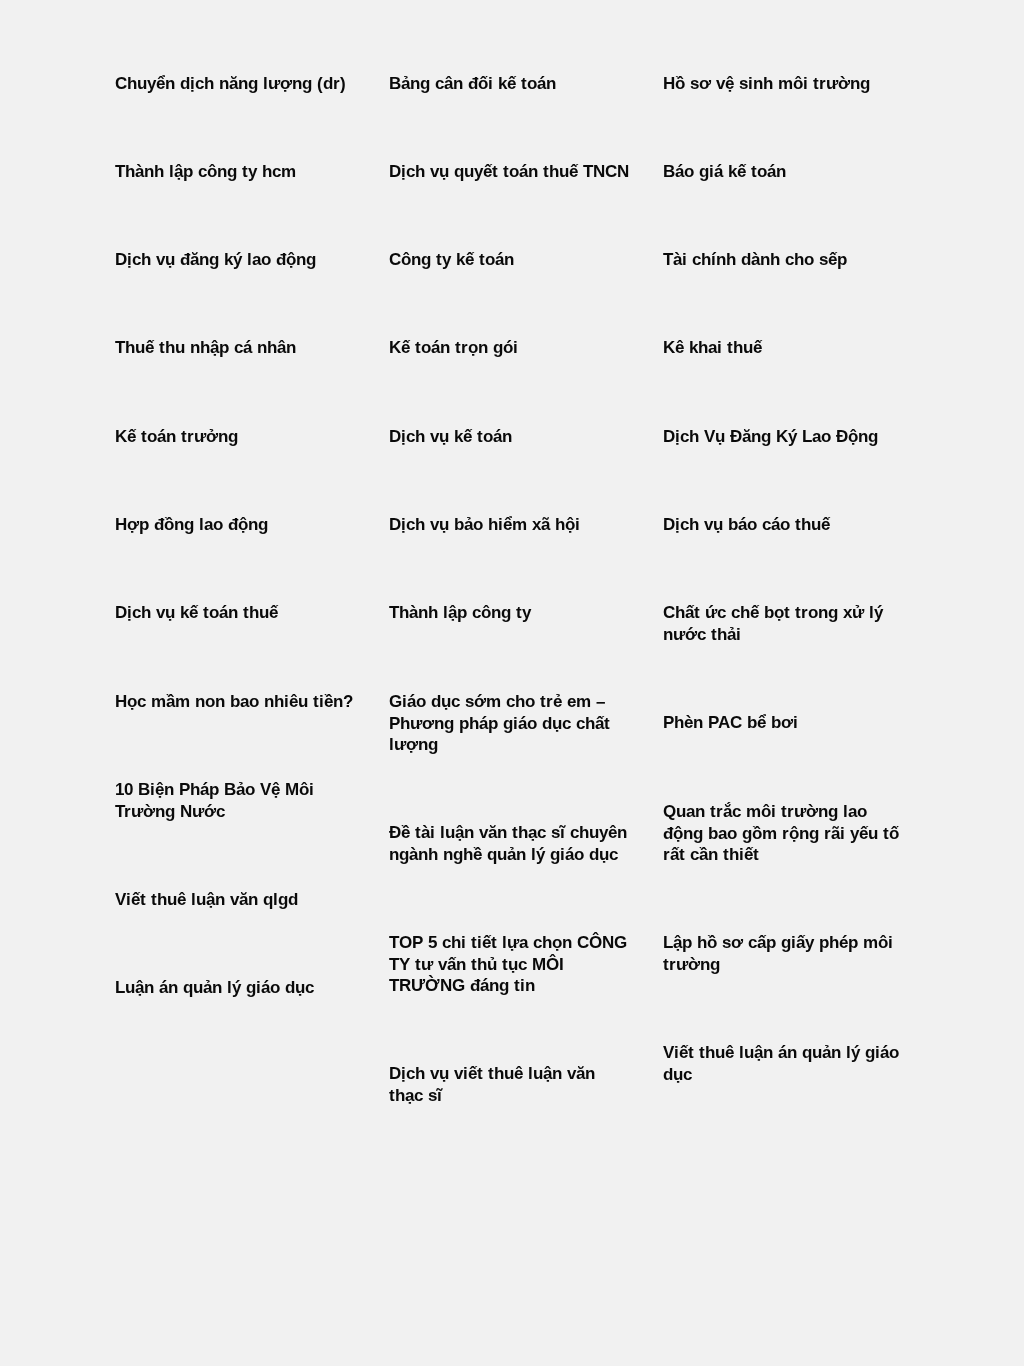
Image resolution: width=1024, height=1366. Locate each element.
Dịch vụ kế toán (450, 436)
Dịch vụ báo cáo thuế (746, 524)
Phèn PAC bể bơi (730, 722)
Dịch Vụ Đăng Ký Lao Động (770, 436)
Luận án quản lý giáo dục (214, 987)
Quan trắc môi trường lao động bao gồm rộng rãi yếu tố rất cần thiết (781, 833)
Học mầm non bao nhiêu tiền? (234, 701)
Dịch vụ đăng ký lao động (215, 259)
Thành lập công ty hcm (205, 171)
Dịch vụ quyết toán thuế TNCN (509, 171)
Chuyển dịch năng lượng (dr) (230, 83)
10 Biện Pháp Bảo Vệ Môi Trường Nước (214, 800)
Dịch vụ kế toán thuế (196, 612)
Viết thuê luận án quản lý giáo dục (781, 1063)
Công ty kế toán (451, 259)
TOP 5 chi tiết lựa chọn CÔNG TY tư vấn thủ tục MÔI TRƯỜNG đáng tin (508, 964)
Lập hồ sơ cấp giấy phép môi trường (778, 953)
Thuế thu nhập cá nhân (205, 347)
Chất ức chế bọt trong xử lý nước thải (773, 623)
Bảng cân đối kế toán (472, 83)
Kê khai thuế (712, 347)
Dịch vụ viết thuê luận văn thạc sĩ (492, 1084)
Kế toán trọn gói (453, 347)
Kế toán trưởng (176, 436)
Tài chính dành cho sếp (755, 259)
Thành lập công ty (460, 612)
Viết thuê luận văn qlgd (206, 899)
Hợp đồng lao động (191, 524)
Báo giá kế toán (724, 171)
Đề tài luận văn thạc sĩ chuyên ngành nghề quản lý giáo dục (508, 843)
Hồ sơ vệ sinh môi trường (766, 83)
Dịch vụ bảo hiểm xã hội (484, 524)
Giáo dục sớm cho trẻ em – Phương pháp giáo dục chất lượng (499, 723)
